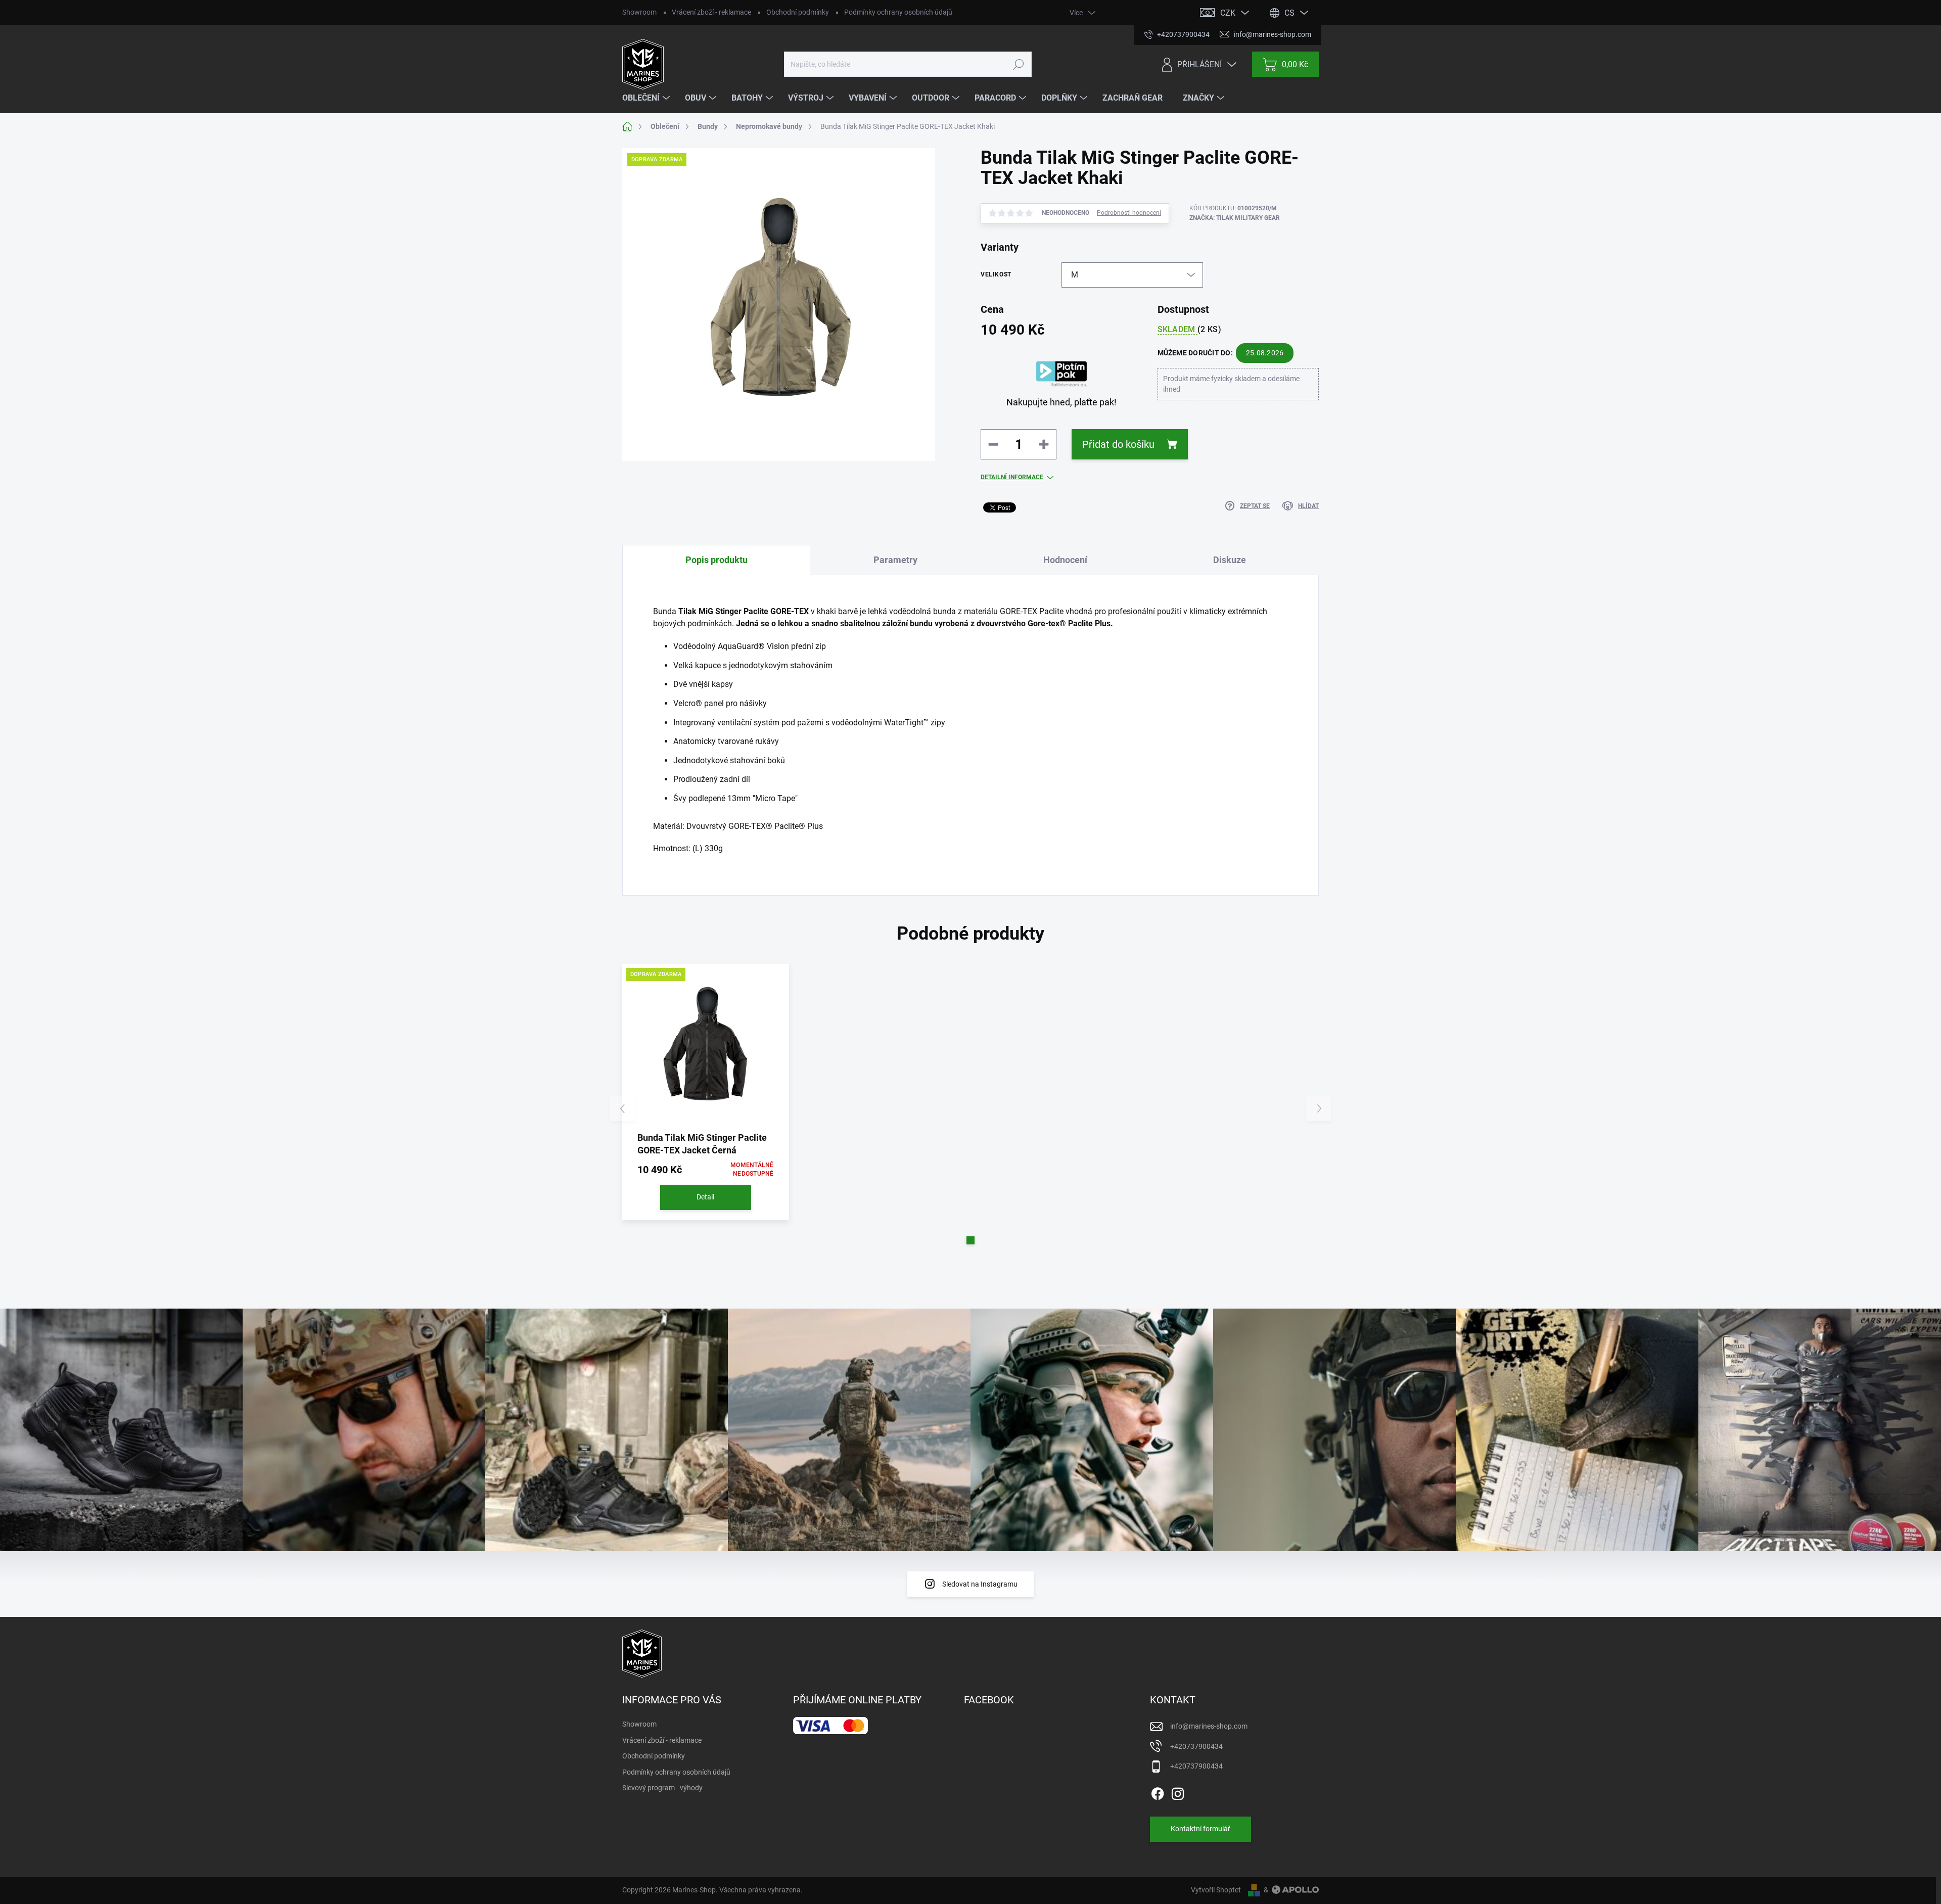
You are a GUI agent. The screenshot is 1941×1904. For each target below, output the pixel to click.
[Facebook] (1158, 1792)
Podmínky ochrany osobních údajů (898, 12)
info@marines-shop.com (1209, 1726)
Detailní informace (1012, 477)
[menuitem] (647, 98)
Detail (705, 1197)
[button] (970, 1240)
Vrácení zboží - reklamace (711, 12)
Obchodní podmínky (798, 12)
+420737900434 (1196, 1746)
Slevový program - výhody (662, 1788)
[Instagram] (1178, 1792)
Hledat (1018, 64)
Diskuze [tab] (1230, 560)
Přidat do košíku (1118, 444)
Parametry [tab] (895, 560)
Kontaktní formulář (1200, 1829)
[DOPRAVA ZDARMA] (706, 1047)
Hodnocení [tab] (1065, 560)
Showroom (639, 12)
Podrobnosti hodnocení (1129, 213)
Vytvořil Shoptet (1216, 1890)
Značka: (1235, 218)
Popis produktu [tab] (717, 560)
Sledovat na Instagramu (980, 1584)
